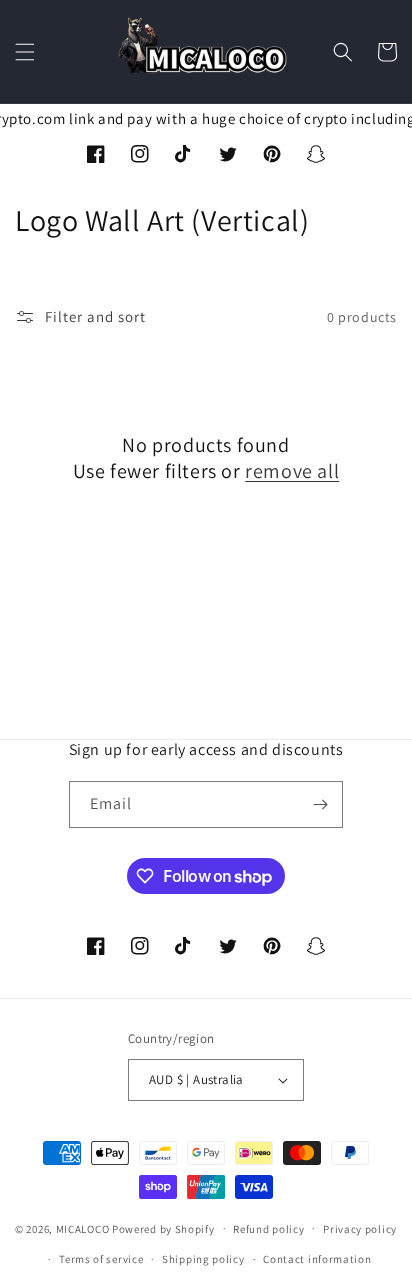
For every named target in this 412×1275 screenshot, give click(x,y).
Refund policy (268, 1229)
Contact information (317, 1259)
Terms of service (101, 1259)
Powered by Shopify (163, 1228)
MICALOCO (83, 1228)
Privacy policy (360, 1229)
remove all (292, 471)
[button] (25, 52)
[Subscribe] (320, 804)
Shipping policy (203, 1259)
